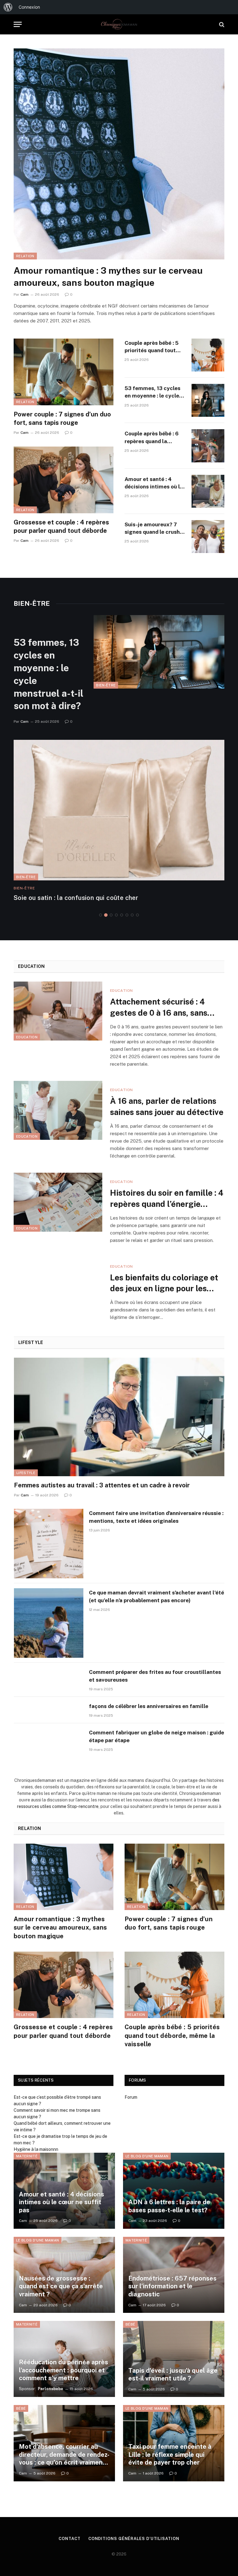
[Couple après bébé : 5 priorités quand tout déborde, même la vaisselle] (208, 355)
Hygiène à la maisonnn (36, 2149)
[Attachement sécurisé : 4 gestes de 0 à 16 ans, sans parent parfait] (58, 1011)
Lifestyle (26, 1473)
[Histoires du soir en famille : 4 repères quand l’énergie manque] (58, 1202)
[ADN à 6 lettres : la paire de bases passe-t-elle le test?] (174, 2191)
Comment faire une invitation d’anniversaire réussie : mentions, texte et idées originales (156, 1517)
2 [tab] (106, 915)
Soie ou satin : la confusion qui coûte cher (76, 898)
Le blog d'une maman (147, 2156)
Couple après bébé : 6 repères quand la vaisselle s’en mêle (152, 438)
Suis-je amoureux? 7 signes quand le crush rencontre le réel (152, 529)
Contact (69, 2539)
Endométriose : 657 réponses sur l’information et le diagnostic (172, 2286)
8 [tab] (137, 915)
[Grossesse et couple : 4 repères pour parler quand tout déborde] (64, 480)
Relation (25, 402)
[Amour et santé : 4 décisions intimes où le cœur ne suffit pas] (208, 491)
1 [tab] (101, 915)
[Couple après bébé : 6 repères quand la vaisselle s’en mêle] (208, 446)
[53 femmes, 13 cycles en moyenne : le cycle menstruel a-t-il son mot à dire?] (208, 400)
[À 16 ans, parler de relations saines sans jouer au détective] (58, 1110)
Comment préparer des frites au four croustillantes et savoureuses (155, 1676)
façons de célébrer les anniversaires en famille (149, 1706)
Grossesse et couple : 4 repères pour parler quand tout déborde (61, 526)
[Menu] (18, 24)
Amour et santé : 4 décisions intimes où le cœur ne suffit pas (154, 483)
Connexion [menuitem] (29, 7)
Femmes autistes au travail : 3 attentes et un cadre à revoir (102, 1485)
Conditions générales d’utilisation (134, 2539)
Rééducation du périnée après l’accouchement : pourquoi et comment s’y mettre (64, 2370)
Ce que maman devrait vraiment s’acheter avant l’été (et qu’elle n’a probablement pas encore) (156, 1596)
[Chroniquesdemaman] (119, 24)
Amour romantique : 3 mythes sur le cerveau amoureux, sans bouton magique (108, 276)
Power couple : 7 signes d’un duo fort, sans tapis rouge (62, 418)
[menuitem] (8, 7)
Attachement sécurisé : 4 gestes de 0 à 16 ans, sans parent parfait (159, 1007)
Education (27, 1037)
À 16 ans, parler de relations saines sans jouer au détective (167, 1106)
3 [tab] (111, 915)
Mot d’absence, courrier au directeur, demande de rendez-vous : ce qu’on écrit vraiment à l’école (64, 2455)
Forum (131, 2097)
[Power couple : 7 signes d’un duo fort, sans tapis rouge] (64, 372)
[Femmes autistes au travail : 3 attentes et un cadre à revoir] (119, 1417)
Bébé (130, 2324)
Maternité (27, 2156)
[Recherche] (221, 24)
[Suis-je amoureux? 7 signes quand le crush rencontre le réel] (208, 537)
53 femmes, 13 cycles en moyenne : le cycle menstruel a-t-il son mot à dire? (152, 392)
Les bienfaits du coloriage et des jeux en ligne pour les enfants (164, 1283)
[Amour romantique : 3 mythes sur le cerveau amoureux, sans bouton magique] (119, 154)
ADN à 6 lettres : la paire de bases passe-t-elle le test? (169, 2206)
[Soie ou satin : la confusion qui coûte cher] (119, 810)
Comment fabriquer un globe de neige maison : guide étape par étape (156, 1736)
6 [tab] (127, 915)
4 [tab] (116, 915)
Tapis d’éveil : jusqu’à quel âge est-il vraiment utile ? (173, 2375)
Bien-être (106, 685)
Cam (24, 433)
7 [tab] (132, 915)
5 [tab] (122, 915)
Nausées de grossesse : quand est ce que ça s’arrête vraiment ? (61, 2286)
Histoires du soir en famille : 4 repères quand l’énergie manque (167, 1199)
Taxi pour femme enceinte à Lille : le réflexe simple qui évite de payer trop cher (170, 2455)
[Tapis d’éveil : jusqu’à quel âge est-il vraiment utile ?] (174, 2359)
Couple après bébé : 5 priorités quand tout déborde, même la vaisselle (152, 347)
